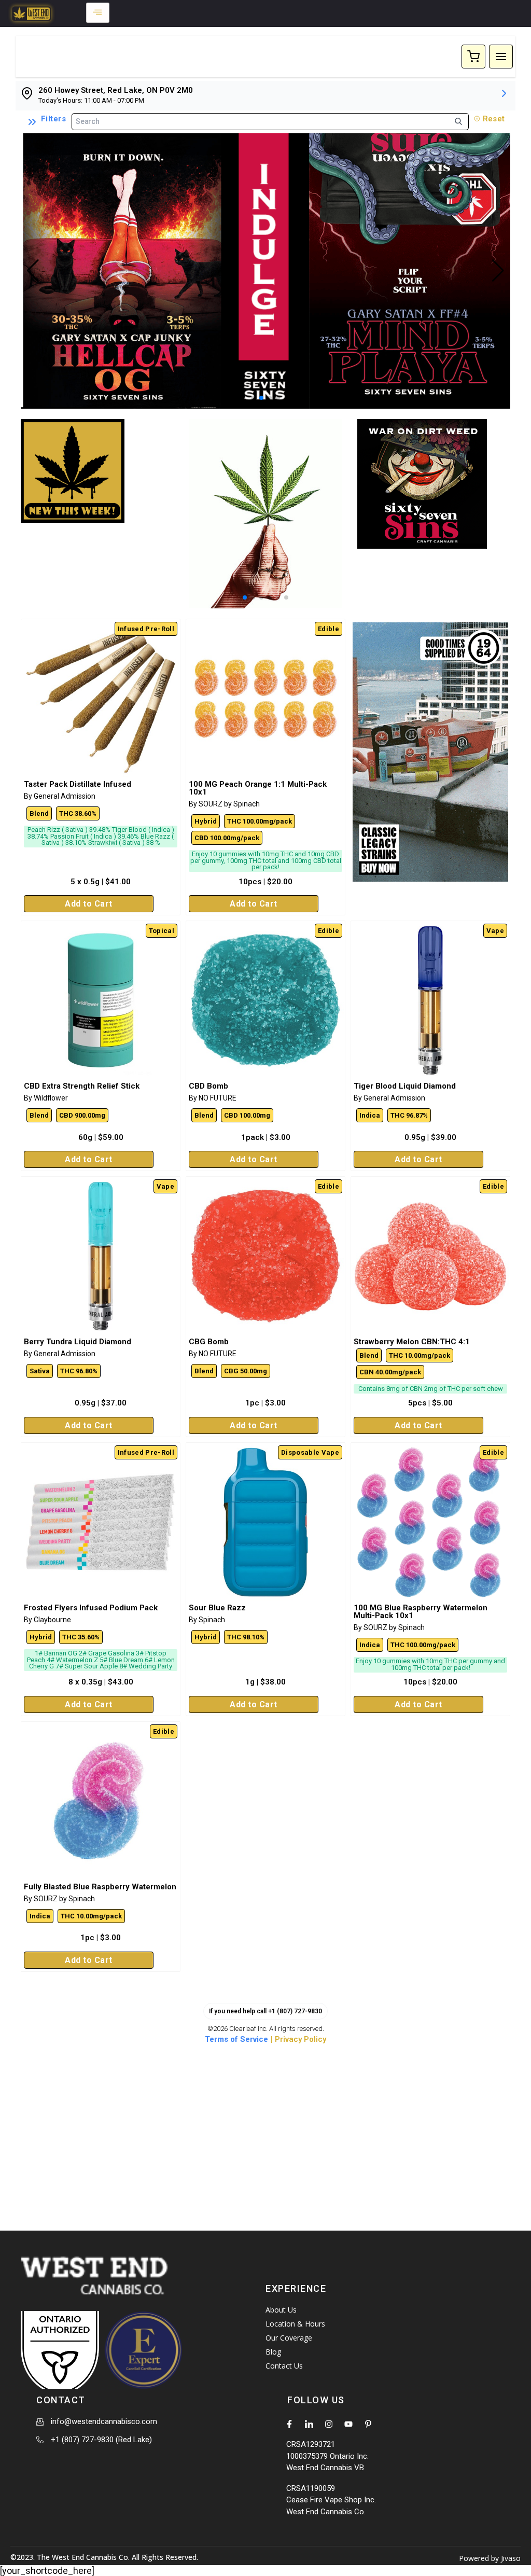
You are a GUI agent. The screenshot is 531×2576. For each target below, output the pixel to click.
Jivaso (511, 2558)
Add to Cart (89, 904)
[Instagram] (329, 2424)
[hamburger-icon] (98, 13)
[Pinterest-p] (368, 2424)
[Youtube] (348, 2424)
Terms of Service (236, 2039)
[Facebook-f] (289, 2424)
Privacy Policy (301, 2039)
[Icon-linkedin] (309, 2424)
